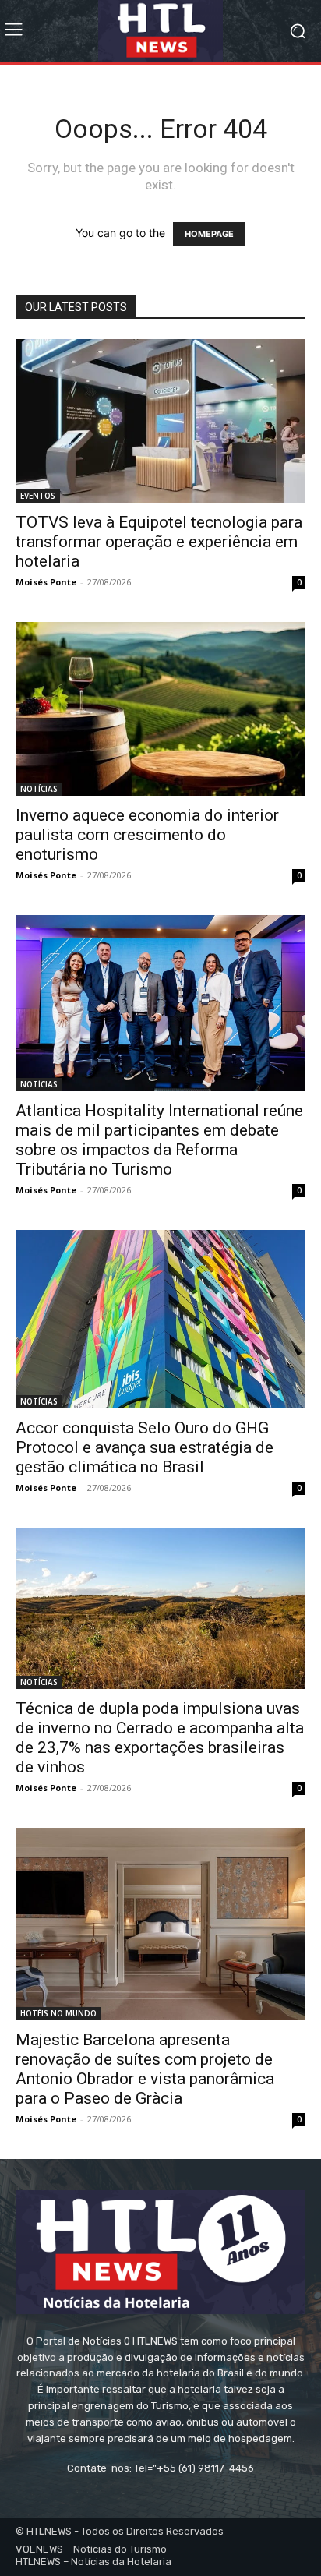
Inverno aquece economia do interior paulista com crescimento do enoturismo (147, 835)
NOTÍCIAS (39, 789)
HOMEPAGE (209, 234)
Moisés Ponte (46, 582)
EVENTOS (38, 496)
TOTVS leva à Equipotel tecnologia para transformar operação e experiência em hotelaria (159, 542)
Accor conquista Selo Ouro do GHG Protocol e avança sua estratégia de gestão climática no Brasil (145, 1447)
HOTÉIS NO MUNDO (58, 2013)
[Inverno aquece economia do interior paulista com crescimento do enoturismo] (160, 709)
